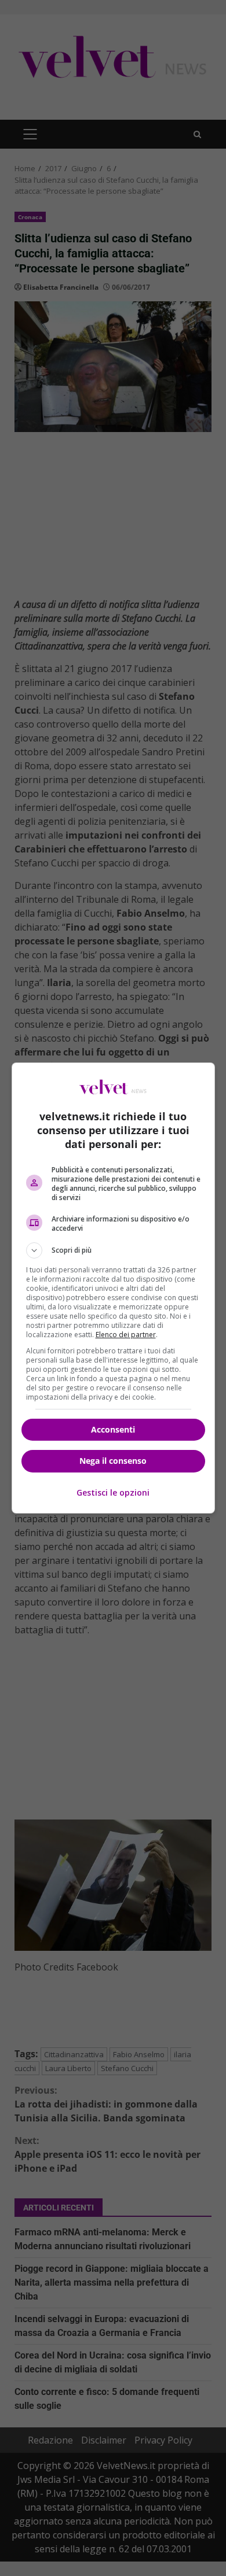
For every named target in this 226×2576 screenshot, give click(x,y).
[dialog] (113, 1288)
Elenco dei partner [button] (126, 1335)
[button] (113, 1250)
